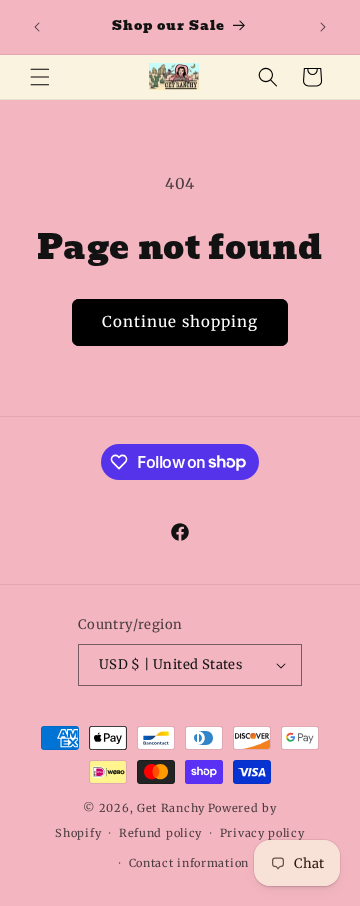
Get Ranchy (171, 808)
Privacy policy (262, 833)
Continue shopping (180, 321)
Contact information (189, 863)
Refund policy (160, 833)
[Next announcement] (323, 27)
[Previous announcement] (37, 27)
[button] (40, 77)
